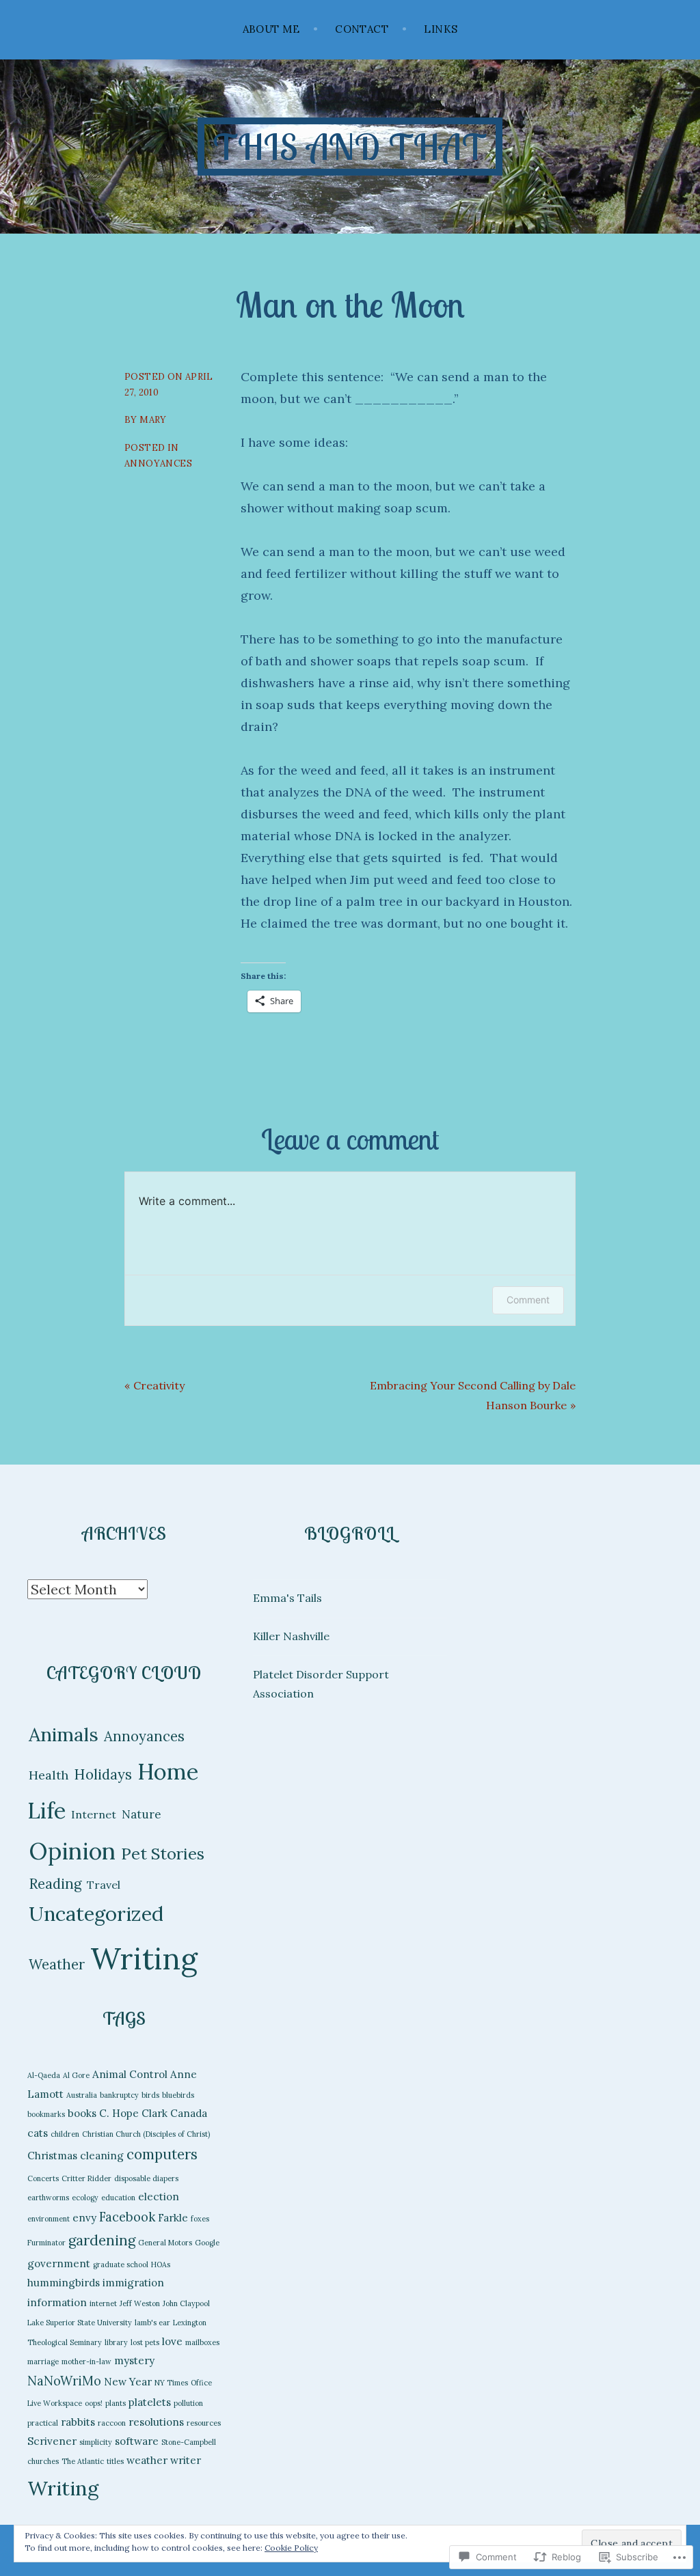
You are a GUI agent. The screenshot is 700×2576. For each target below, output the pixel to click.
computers (162, 2154)
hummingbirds (64, 2283)
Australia (82, 2095)
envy (84, 2218)
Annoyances (158, 463)
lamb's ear (152, 2323)
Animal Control (130, 2074)
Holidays (103, 1775)
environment (49, 2219)
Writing (144, 1958)
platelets (150, 2402)
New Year (128, 2382)
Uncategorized (96, 1914)
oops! (94, 2403)
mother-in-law (86, 2362)
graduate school (121, 2265)
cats (38, 2133)
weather (147, 2460)
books (82, 2113)
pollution (188, 2403)
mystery (134, 2360)
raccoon (112, 2423)
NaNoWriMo (64, 2381)
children (65, 2134)
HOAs (161, 2265)
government (59, 2263)
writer (186, 2460)
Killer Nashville (291, 1636)
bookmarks (46, 2114)
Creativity (159, 1385)
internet (103, 2303)
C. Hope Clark (133, 2113)
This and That (350, 147)
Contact (362, 29)
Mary (153, 420)
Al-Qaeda (44, 2075)
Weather (57, 1965)
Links (441, 29)
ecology (85, 2198)
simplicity (96, 2442)
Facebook (127, 2217)
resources (204, 2423)
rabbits (78, 2422)
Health (49, 1775)
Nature (142, 1814)
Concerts (43, 2178)
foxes (200, 2219)
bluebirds (178, 2095)
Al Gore (76, 2075)
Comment (528, 1300)
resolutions (156, 2422)
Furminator (46, 2243)
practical (43, 2423)
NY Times (171, 2383)
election (159, 2197)
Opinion (72, 1851)
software (137, 2441)
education (118, 2198)
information (57, 2302)
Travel (104, 1885)
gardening (102, 2240)
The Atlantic (83, 2461)
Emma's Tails (287, 1598)
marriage (43, 2362)
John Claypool (186, 2303)
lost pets (145, 2342)
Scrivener (52, 2441)
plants (116, 2403)
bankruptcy (119, 2095)
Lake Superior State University (80, 2323)
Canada (189, 2113)
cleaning (102, 2156)
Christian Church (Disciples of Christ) (146, 2134)
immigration (133, 2283)
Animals (64, 1734)
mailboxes (202, 2342)
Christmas (52, 2156)
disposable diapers (146, 2178)
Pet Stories (163, 1853)
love (172, 2341)
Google (207, 2243)
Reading (55, 1884)
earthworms (48, 2198)
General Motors (165, 2243)
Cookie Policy (291, 2548)
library (116, 2342)
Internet (94, 1814)
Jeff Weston (140, 2303)
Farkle (173, 2218)
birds (150, 2095)
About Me (271, 29)
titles (115, 2461)
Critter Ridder (86, 2178)
